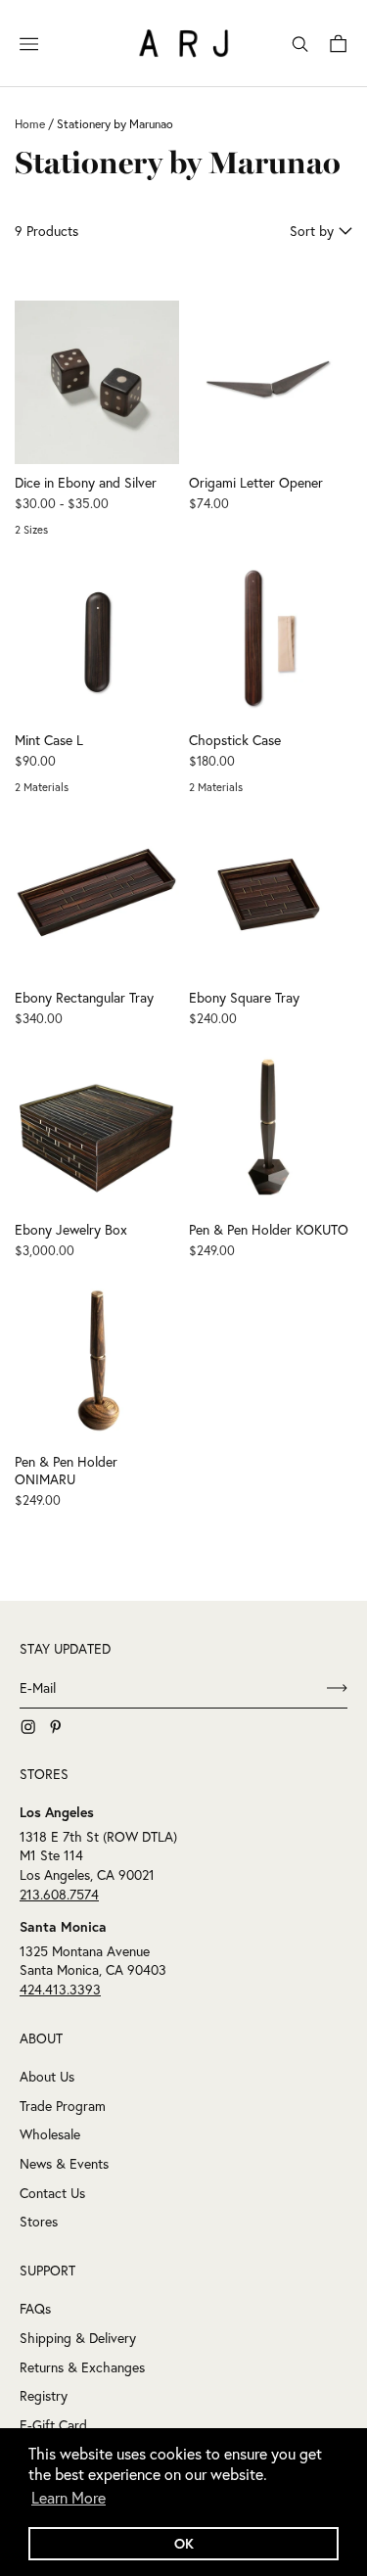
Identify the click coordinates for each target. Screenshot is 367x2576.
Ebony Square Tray (244, 998)
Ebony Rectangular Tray (84, 998)
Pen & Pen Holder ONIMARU (66, 1471)
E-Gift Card (53, 2425)
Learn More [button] (69, 2498)
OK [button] (184, 2543)
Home (30, 124)
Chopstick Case (235, 740)
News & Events (64, 2164)
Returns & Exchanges (82, 2367)
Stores (39, 2222)
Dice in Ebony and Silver (86, 483)
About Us (47, 2077)
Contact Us (52, 2193)
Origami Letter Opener (256, 483)
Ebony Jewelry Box (71, 1230)
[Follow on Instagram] (28, 1727)
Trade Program (63, 2106)
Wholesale (50, 2134)
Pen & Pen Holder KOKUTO (269, 1230)
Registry (44, 2396)
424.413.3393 (60, 1990)
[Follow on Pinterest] (56, 1727)
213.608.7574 (59, 1895)
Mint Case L (49, 740)
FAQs (35, 2309)
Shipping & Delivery (78, 2338)
